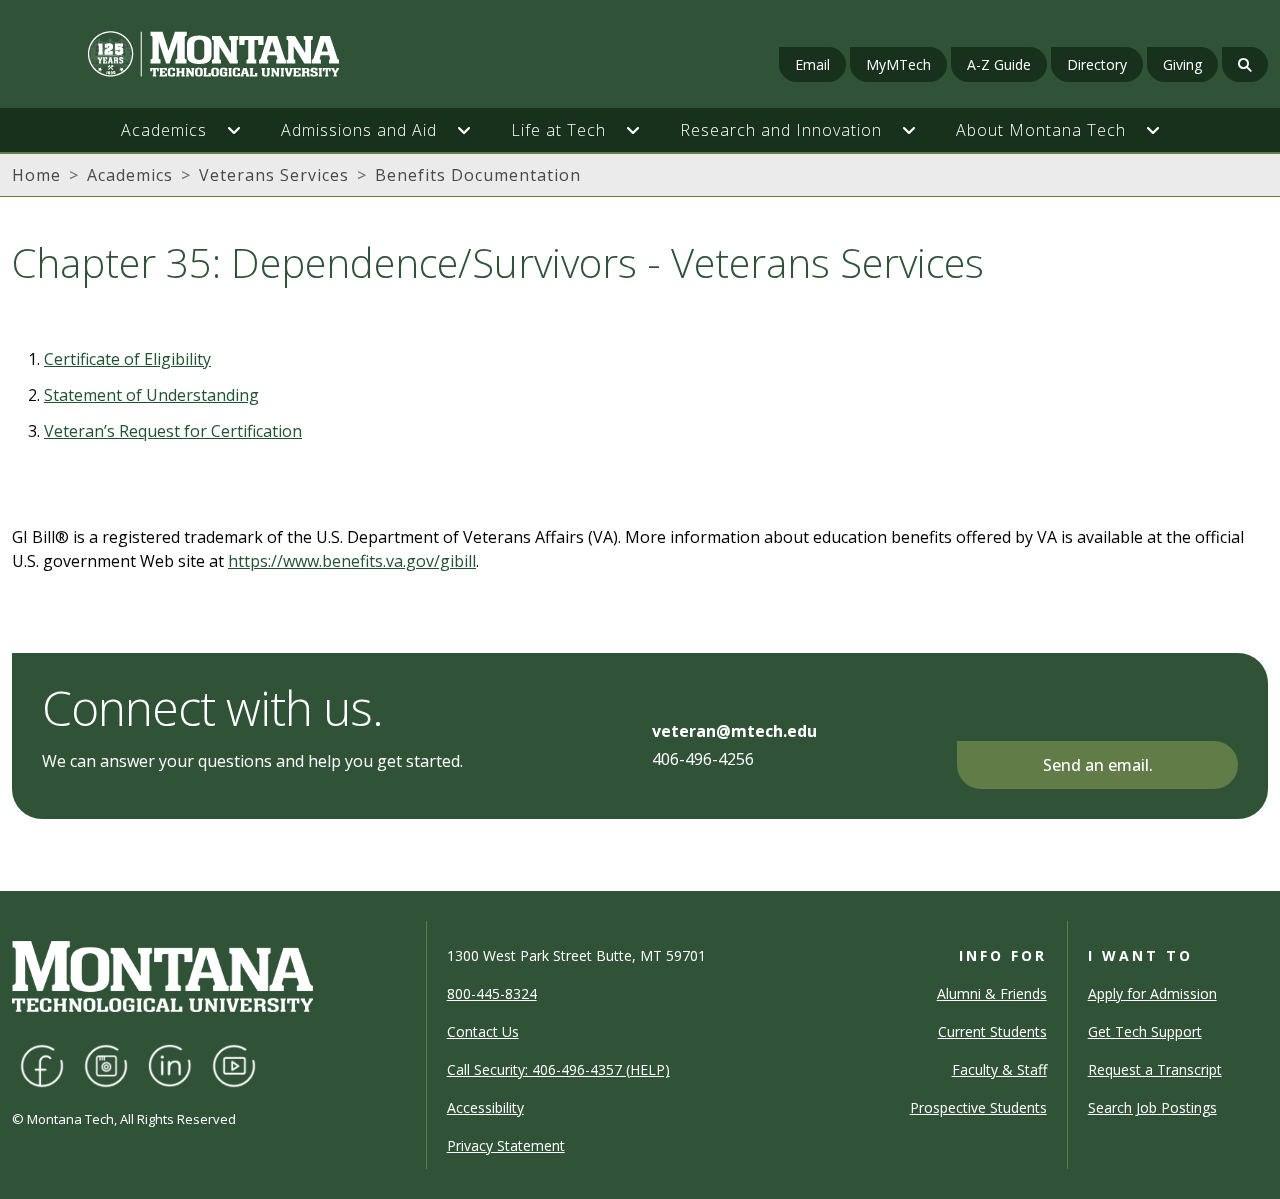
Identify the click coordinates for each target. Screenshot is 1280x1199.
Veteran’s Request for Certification (173, 431)
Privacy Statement (506, 1145)
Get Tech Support (1145, 1031)
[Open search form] (1245, 64)
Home (36, 175)
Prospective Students (978, 1107)
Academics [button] (164, 130)
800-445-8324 (492, 993)
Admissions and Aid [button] (359, 130)
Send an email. (1098, 765)
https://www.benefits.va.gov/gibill (352, 561)
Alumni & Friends (992, 993)
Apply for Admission (1152, 993)
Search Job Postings (1152, 1107)
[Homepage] (221, 54)
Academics (130, 175)
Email (812, 64)
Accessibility (485, 1107)
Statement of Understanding (151, 395)
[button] (244, 130)
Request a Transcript (1155, 1069)
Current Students (992, 1031)
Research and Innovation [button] (781, 130)
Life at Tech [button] (558, 130)
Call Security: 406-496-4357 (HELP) (558, 1069)
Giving (1182, 64)
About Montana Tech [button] (1041, 130)
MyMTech (898, 64)
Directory (1097, 64)
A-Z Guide (999, 64)
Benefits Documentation (478, 175)
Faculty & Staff (999, 1069)
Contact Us (483, 1031)
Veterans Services (274, 175)
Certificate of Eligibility (127, 359)
